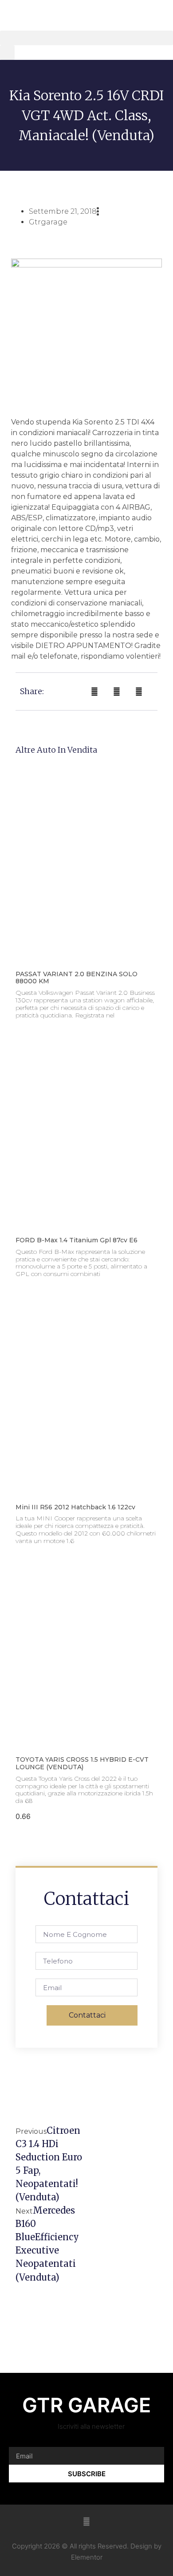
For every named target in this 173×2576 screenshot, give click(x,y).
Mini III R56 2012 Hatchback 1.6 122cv (75, 1507)
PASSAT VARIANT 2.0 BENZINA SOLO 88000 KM (77, 978)
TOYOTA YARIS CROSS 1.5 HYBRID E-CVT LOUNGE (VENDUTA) (82, 1763)
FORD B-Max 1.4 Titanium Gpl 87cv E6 (77, 1240)
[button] (86, 38)
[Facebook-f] (86, 2521)
